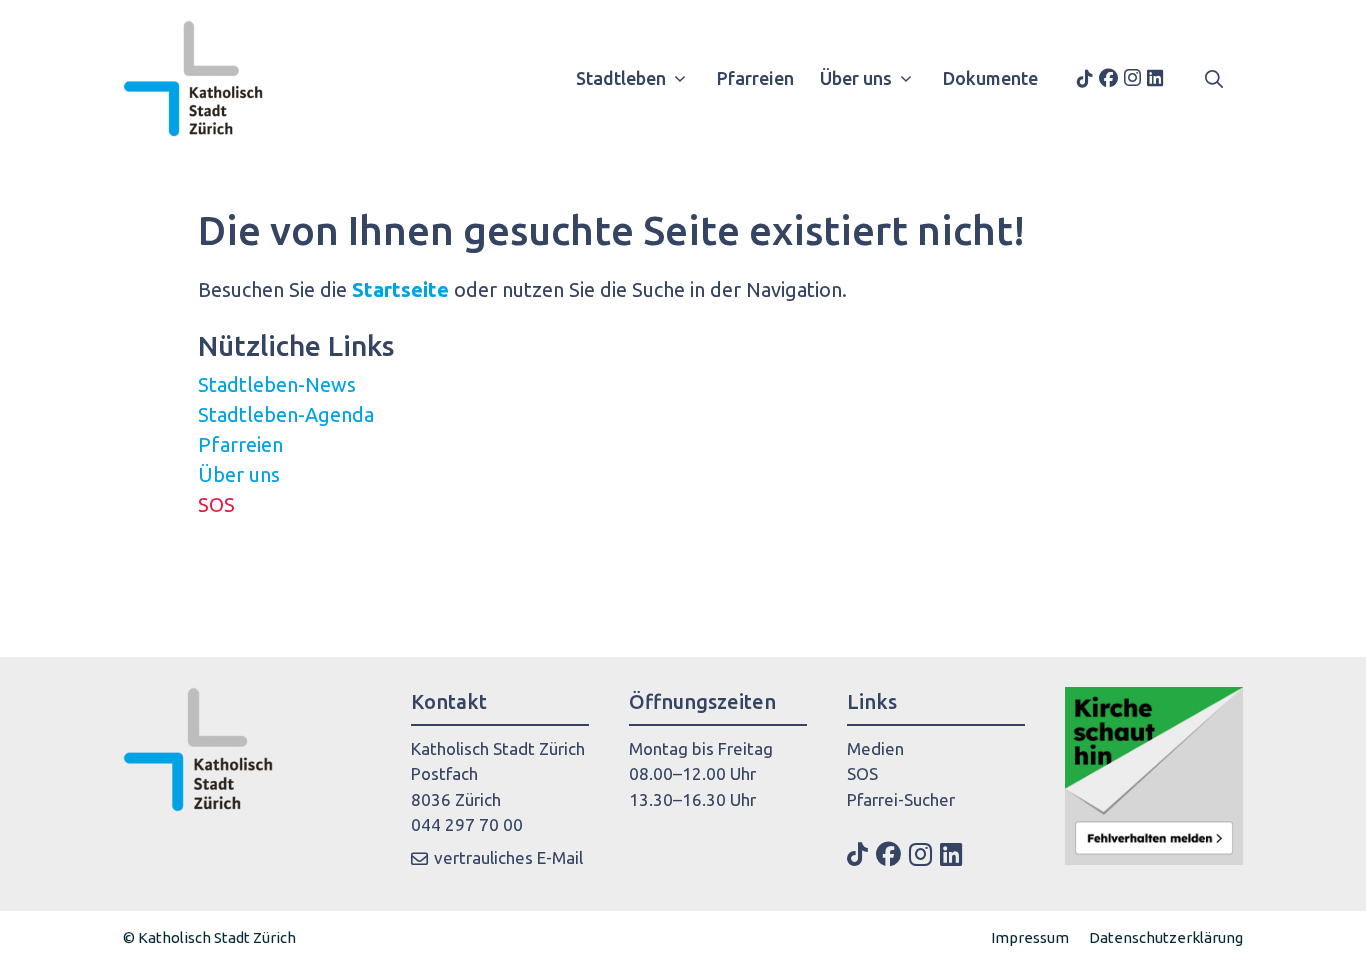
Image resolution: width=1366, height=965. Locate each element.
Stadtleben (621, 78)
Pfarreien (755, 78)
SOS (216, 504)
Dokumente (990, 78)
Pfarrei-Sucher (901, 799)
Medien (875, 748)
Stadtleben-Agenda (286, 414)
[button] (1214, 78)
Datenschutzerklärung (1166, 937)
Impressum (1030, 937)
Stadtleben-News (277, 384)
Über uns (856, 78)
